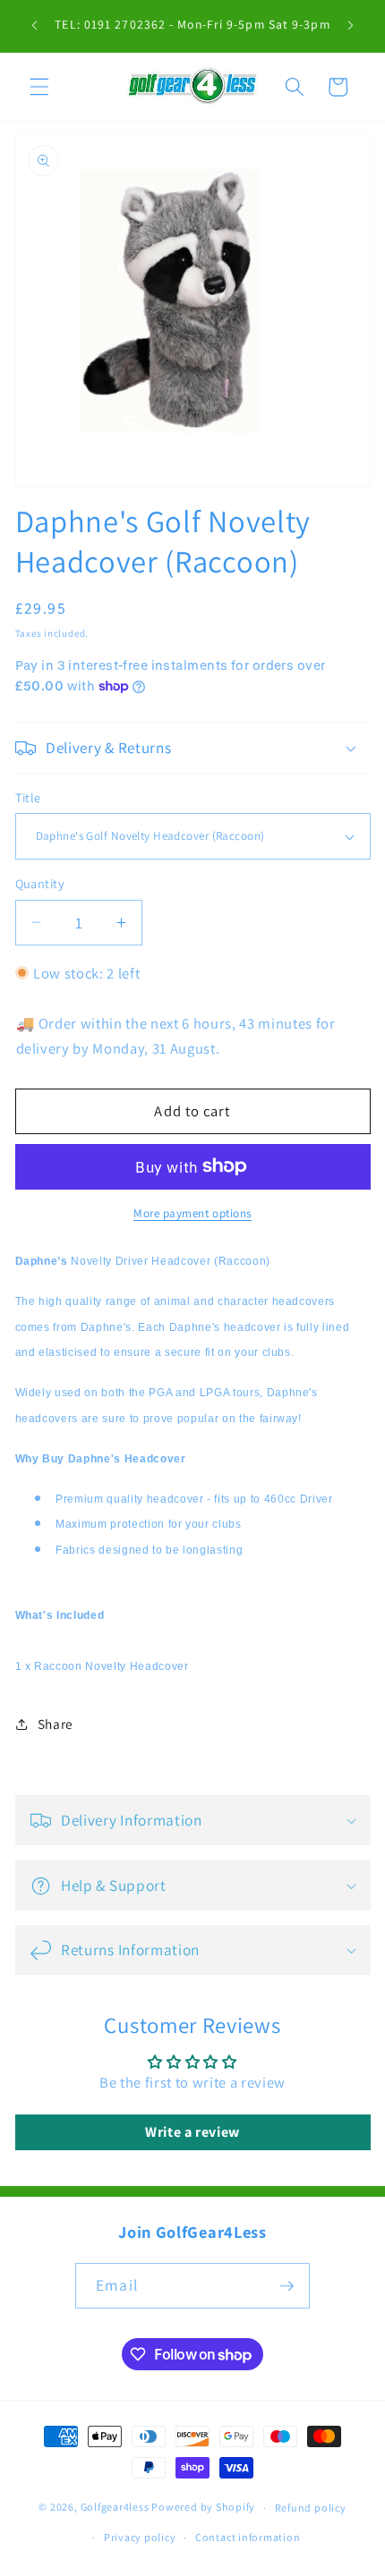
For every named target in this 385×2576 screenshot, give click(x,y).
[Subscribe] (287, 2286)
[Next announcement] (351, 26)
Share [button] (56, 1724)
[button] (39, 87)
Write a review (192, 2132)
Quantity (40, 883)
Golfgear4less (115, 2508)
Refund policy (311, 2508)
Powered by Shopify (203, 2508)
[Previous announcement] (35, 26)
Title (28, 797)
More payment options (192, 1213)
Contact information (248, 2537)
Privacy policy (140, 2537)
